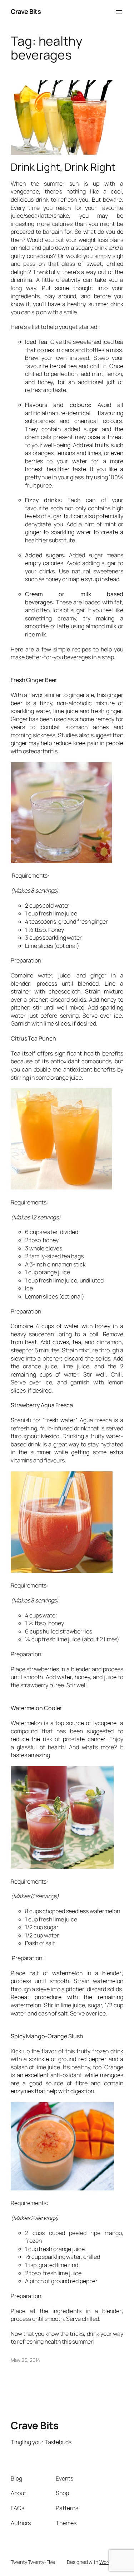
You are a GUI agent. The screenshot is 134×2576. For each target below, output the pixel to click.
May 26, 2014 (25, 2360)
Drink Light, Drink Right (63, 167)
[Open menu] (119, 12)
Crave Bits (26, 11)
